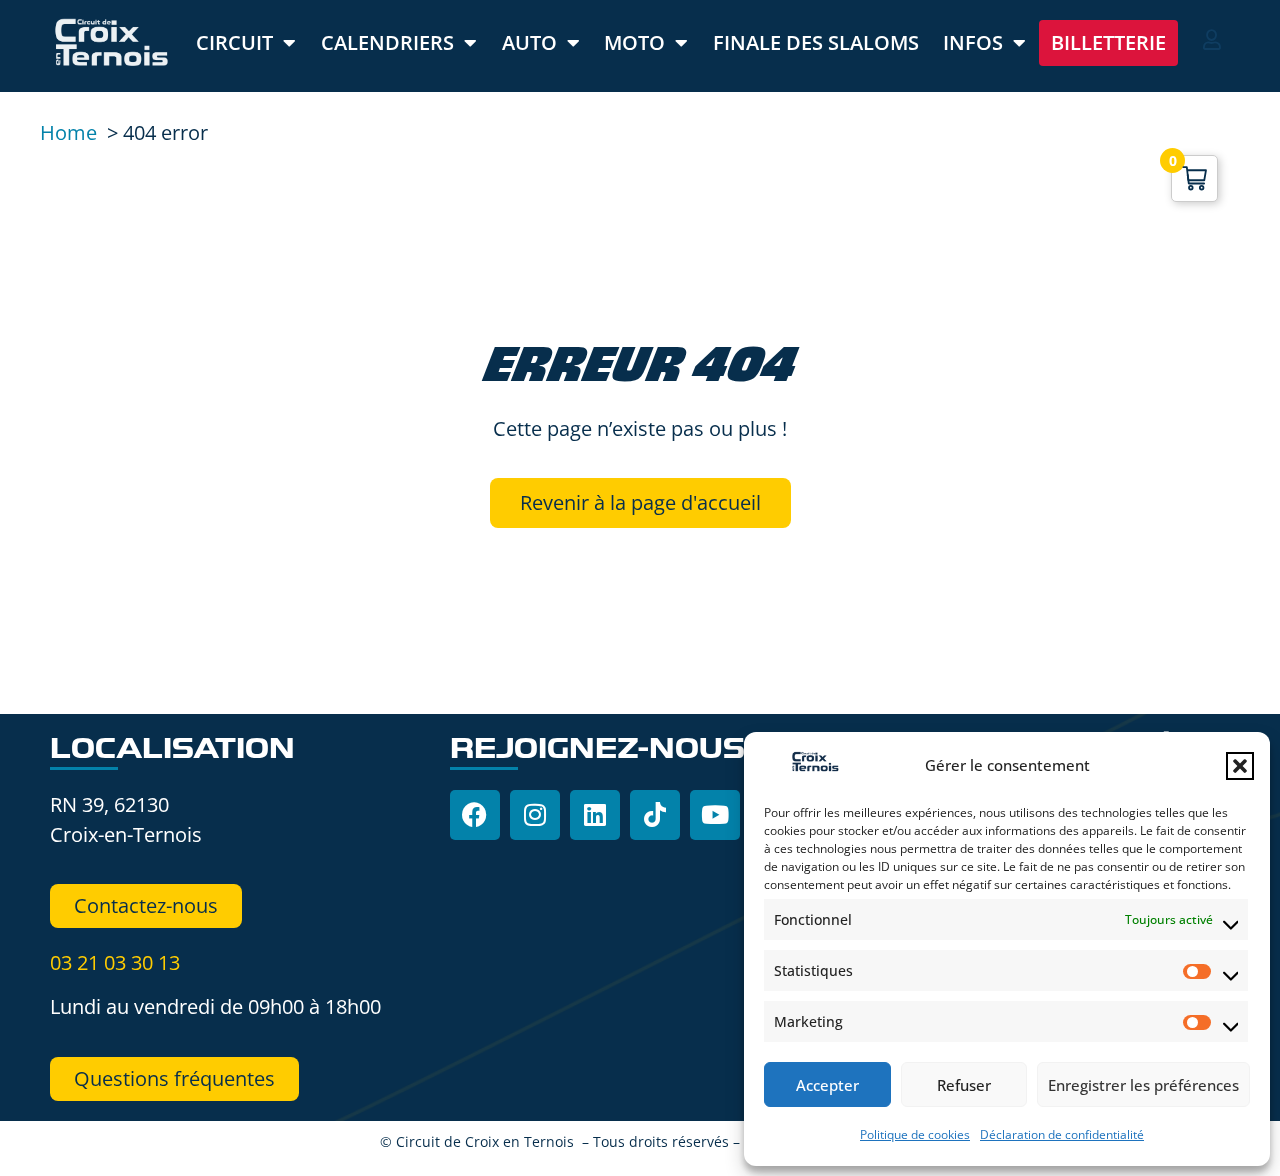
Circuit (234, 42)
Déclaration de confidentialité (1062, 1134)
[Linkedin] (595, 815)
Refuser (964, 1085)
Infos (973, 42)
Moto (634, 42)
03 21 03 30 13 (115, 962)
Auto (529, 42)
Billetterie (1108, 42)
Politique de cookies (915, 1134)
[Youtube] (715, 815)
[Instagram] (535, 815)
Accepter (827, 1085)
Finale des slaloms (816, 42)
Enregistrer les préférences (1143, 1085)
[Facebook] (475, 815)
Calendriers (387, 42)
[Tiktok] (655, 815)
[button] (1240, 766)
